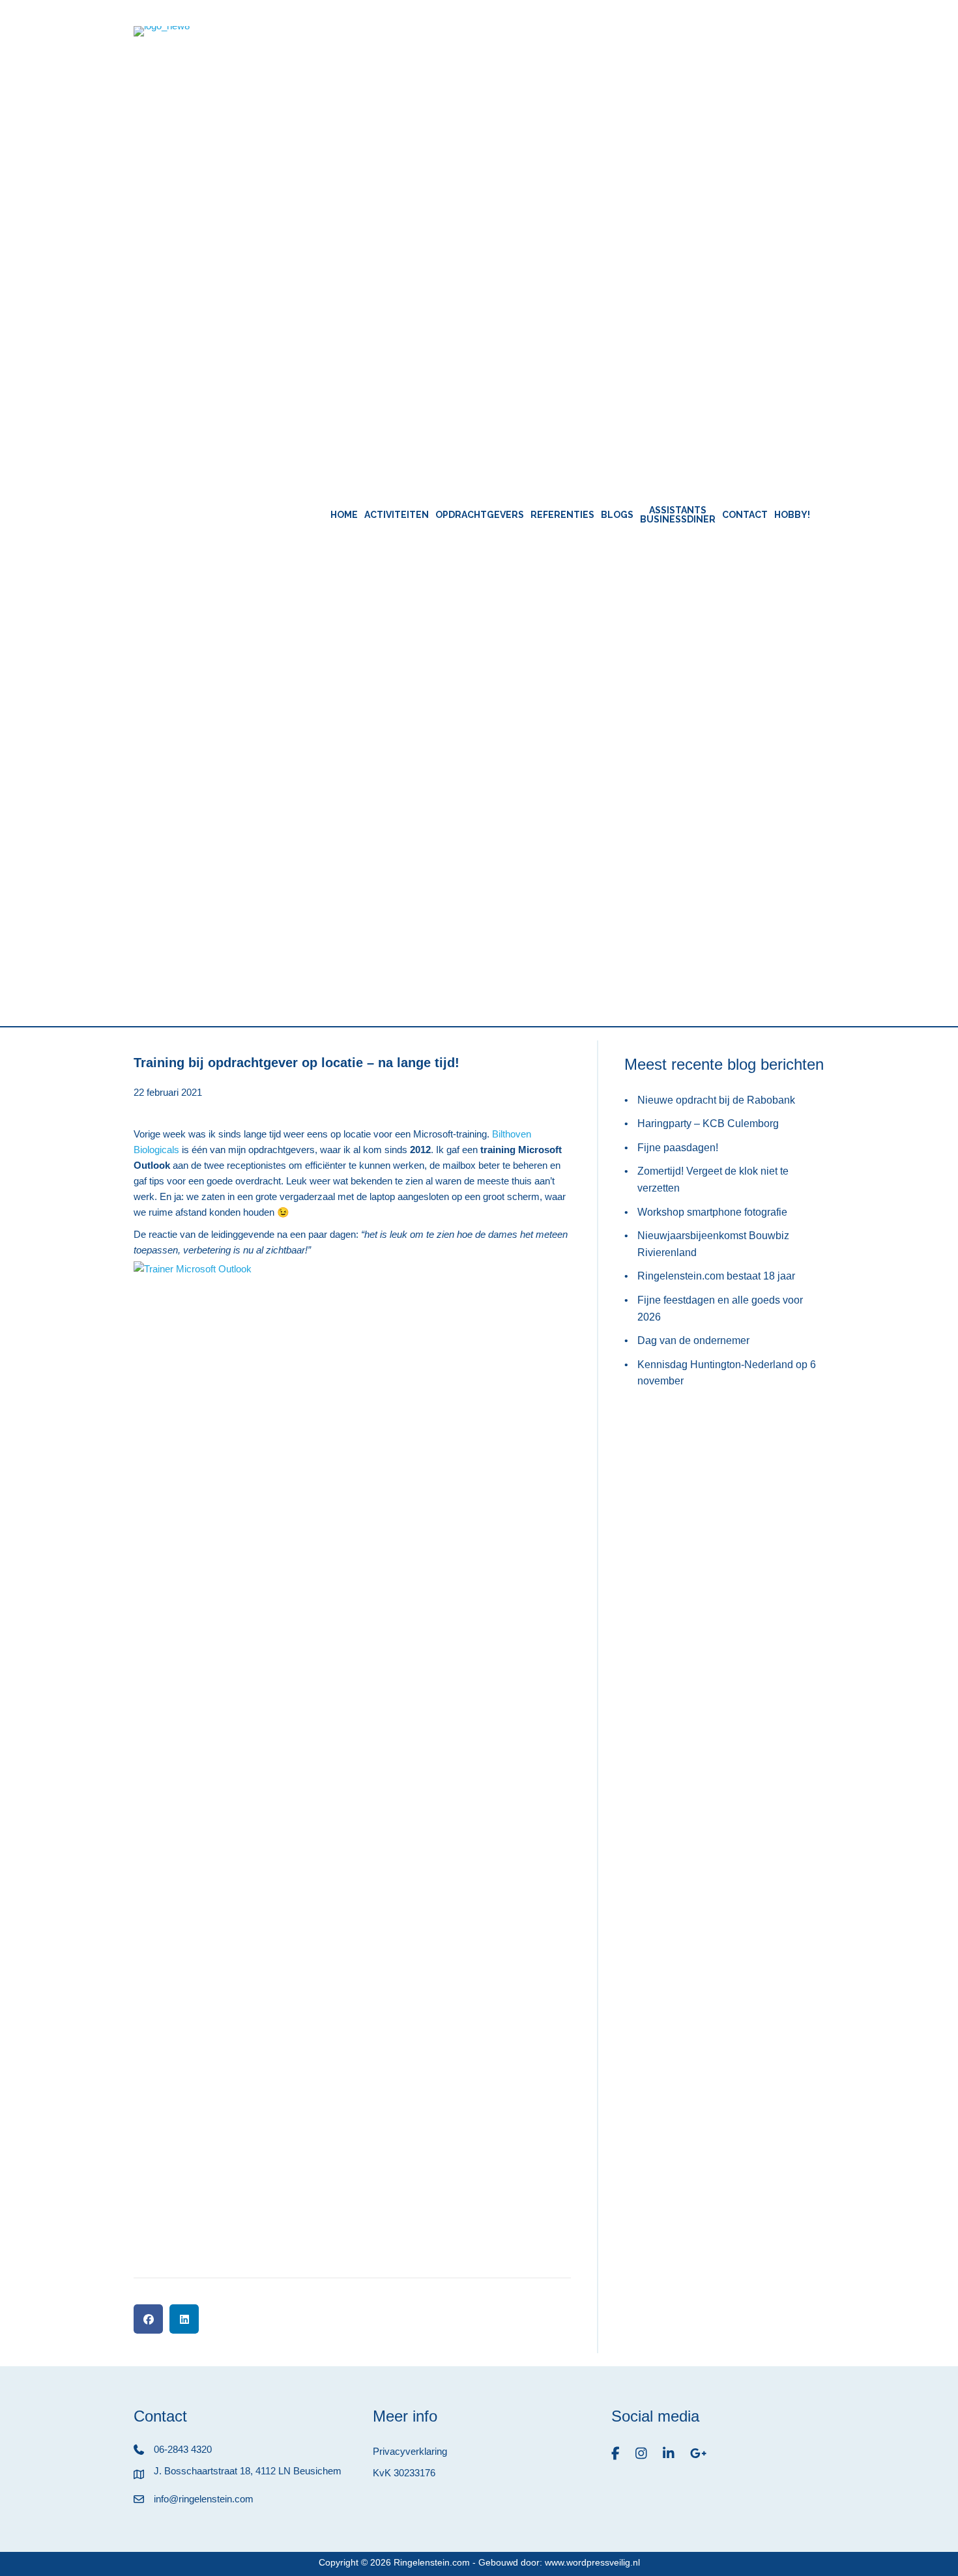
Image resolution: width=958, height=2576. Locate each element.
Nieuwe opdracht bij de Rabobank (716, 1100)
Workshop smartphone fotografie (712, 1212)
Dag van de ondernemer (693, 1340)
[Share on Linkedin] (184, 2319)
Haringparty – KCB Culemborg (708, 1123)
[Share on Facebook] (148, 2319)
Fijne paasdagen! (678, 1148)
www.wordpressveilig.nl (592, 2562)
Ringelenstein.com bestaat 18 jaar (716, 1276)
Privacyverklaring (410, 2451)
